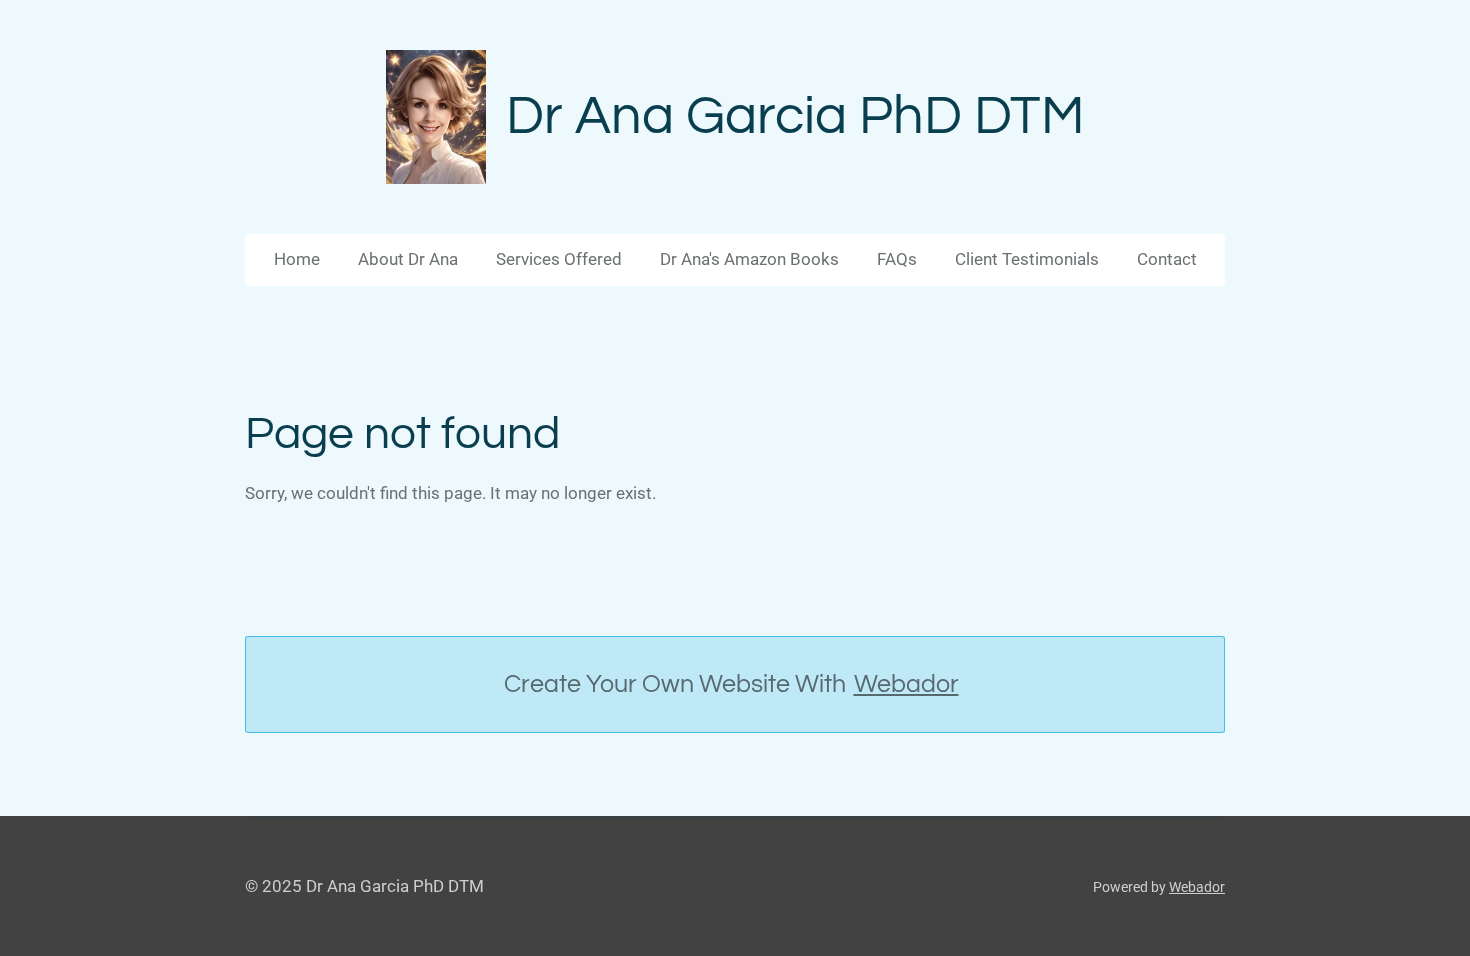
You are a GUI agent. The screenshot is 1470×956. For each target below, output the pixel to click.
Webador (906, 684)
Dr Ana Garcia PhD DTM (795, 116)
